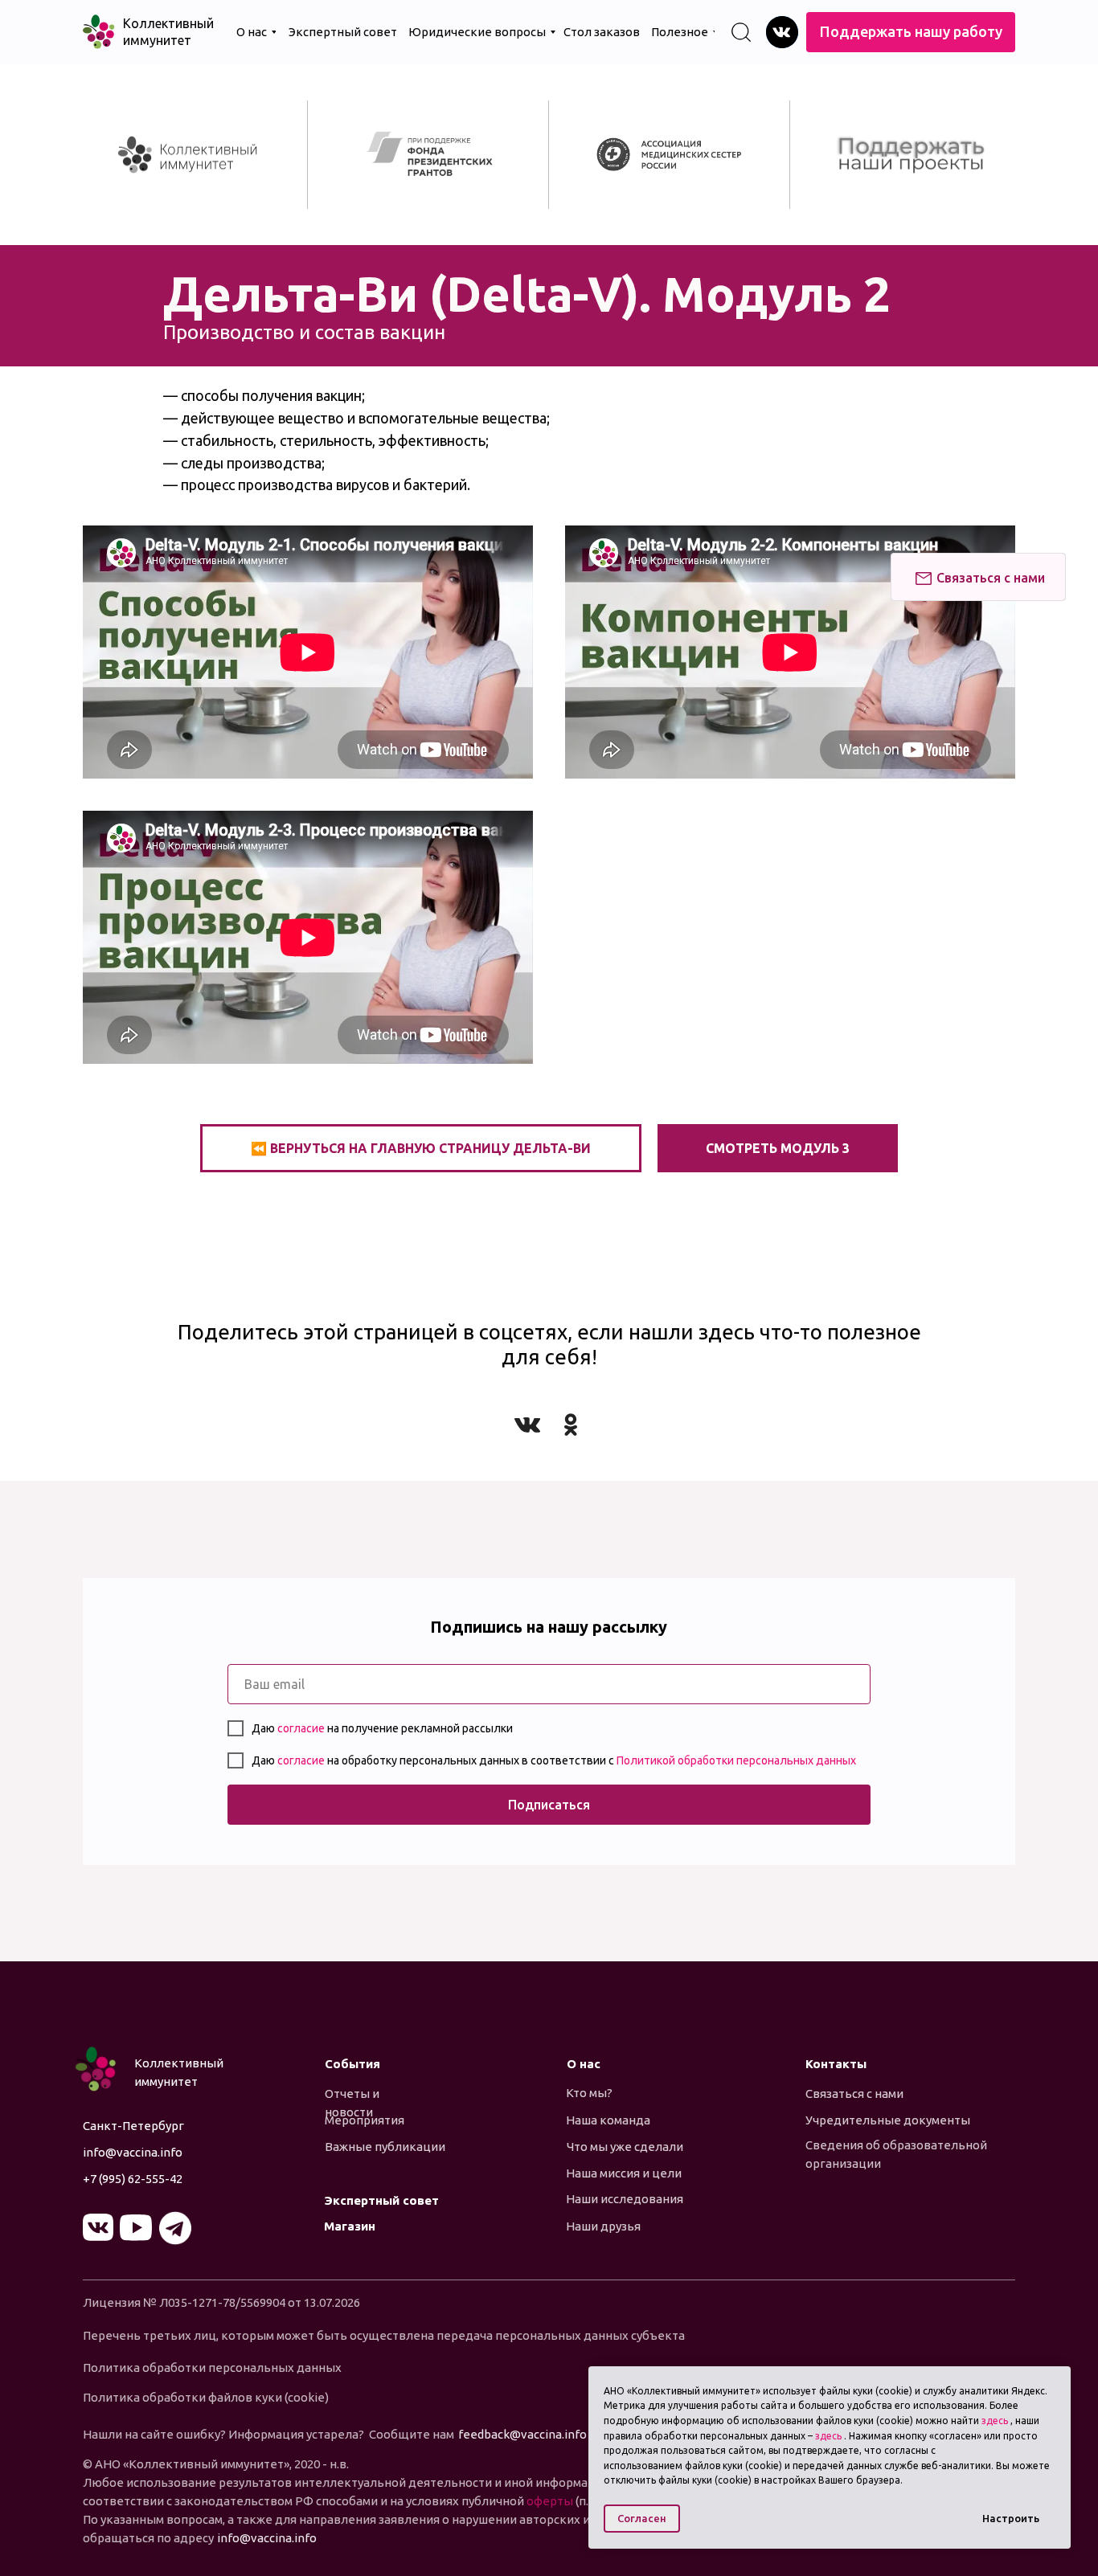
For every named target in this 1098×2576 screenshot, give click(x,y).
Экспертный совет (381, 2200)
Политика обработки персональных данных (212, 2367)
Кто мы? (589, 2093)
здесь (995, 2421)
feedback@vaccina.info (522, 2434)
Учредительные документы (888, 2120)
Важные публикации (385, 2147)
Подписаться (549, 1805)
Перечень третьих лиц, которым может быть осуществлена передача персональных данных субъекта (384, 2335)
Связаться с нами (854, 2094)
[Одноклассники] (571, 1425)
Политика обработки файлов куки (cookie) (206, 2397)
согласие (302, 1728)
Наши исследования (625, 2199)
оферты (551, 2501)
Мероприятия (365, 2120)
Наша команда (608, 2120)
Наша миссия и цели (624, 2173)
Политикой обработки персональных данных (736, 1760)
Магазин (350, 2226)
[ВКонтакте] (527, 1425)
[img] (782, 32)
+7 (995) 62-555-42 (133, 2179)
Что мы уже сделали (625, 2147)
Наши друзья (603, 2226)
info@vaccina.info (133, 2152)
